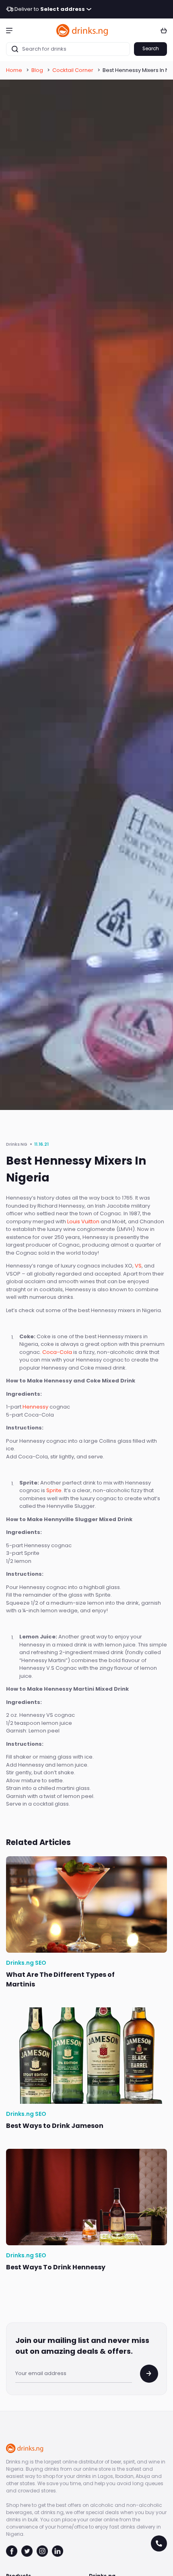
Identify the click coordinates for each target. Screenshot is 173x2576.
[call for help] (159, 2543)
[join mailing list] (149, 2374)
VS (138, 1266)
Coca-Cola (57, 1352)
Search (151, 49)
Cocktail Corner (73, 70)
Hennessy (35, 1407)
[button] (9, 30)
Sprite (54, 1490)
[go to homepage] (82, 30)
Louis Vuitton (83, 1221)
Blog (37, 70)
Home (14, 70)
